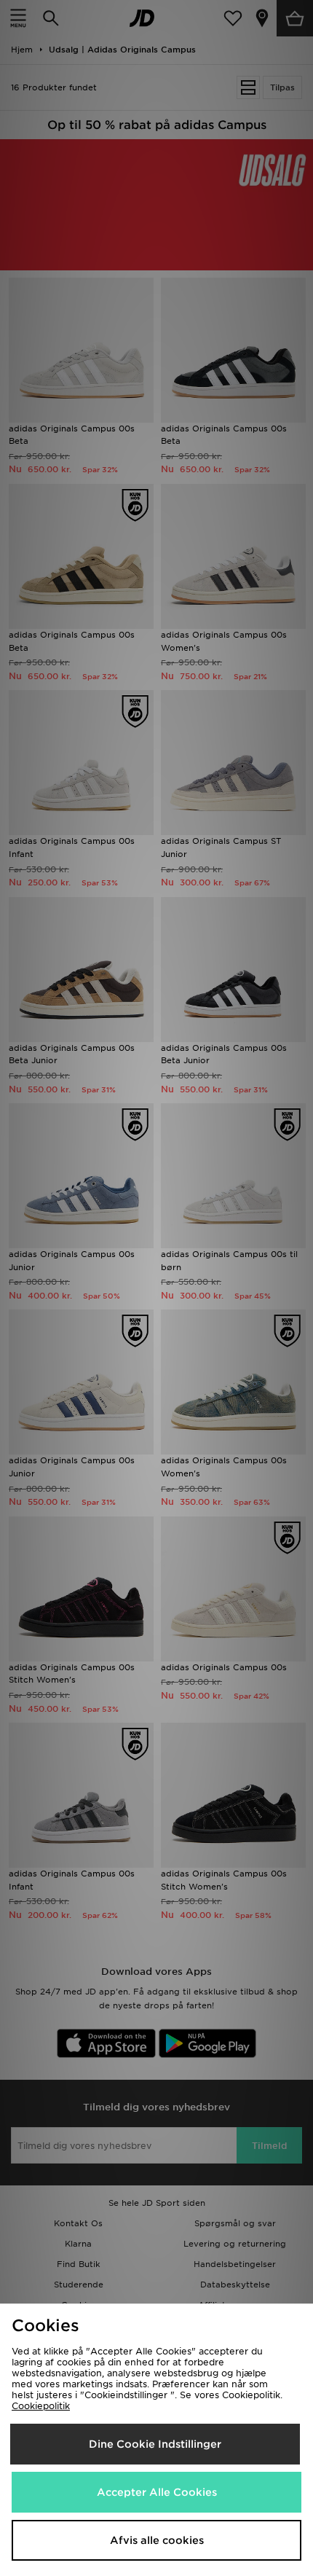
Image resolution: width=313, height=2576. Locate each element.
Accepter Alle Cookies (157, 2492)
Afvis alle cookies (157, 2540)
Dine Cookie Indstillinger (155, 2444)
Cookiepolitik (41, 2406)
